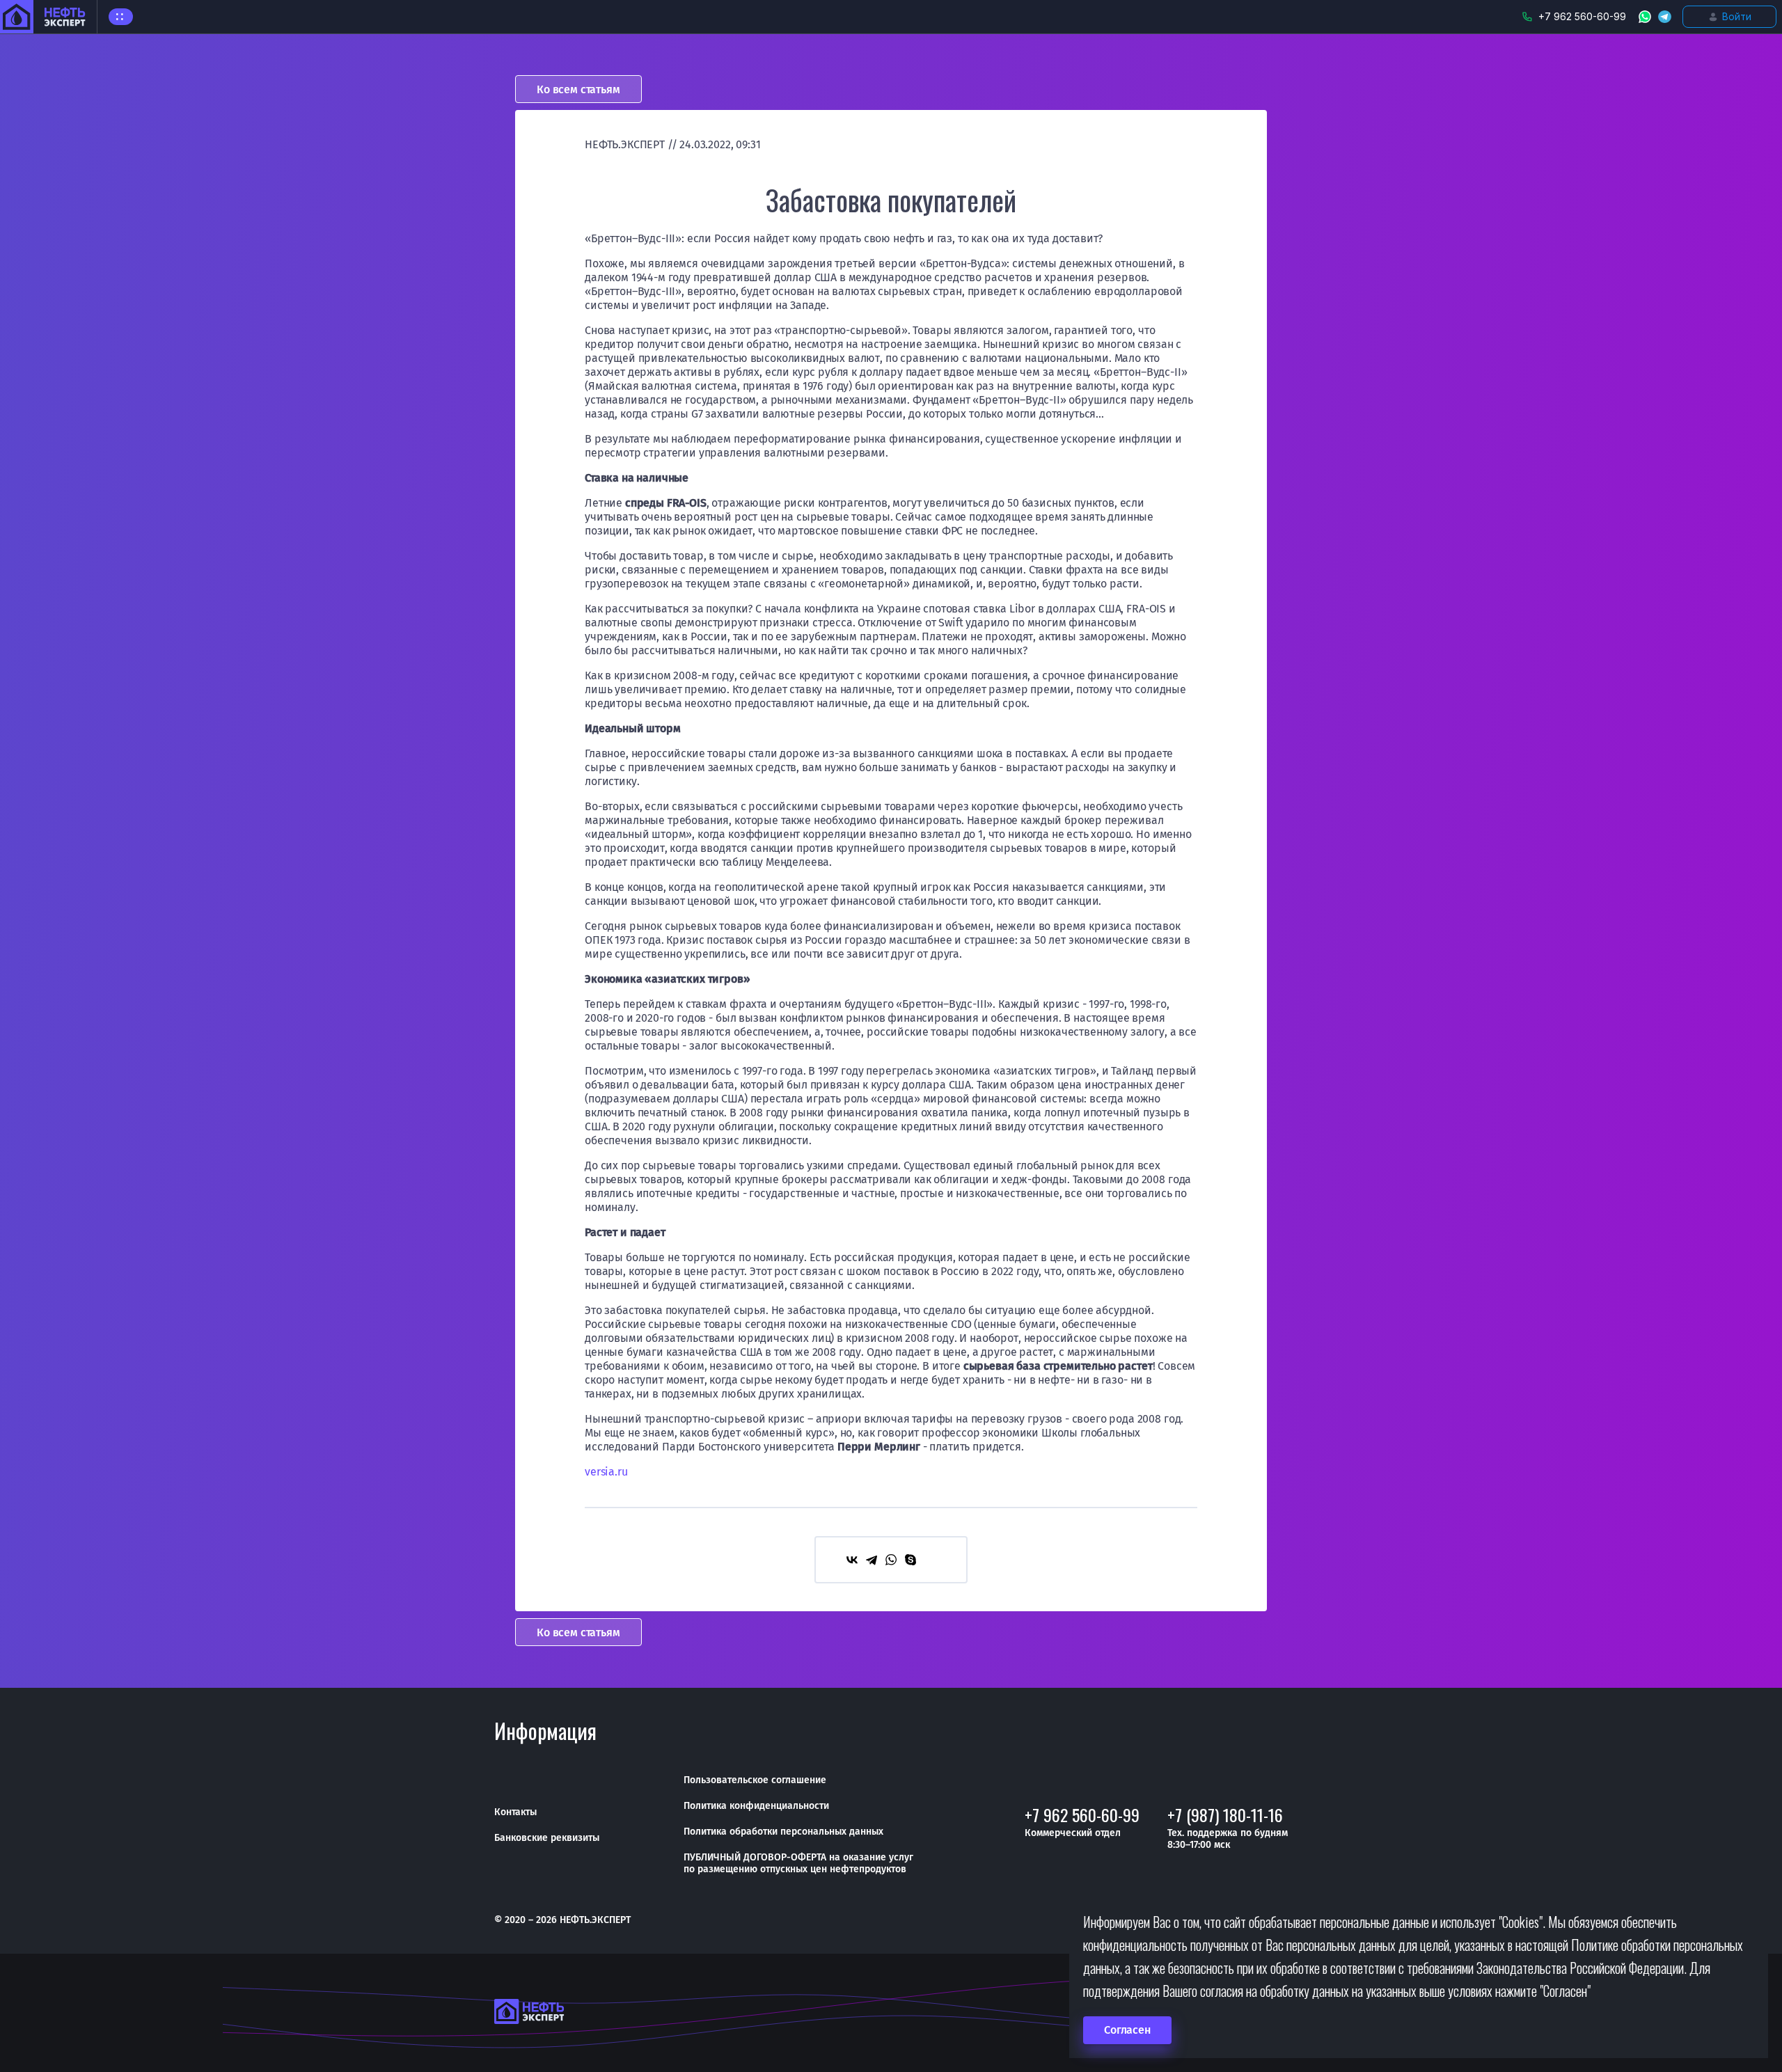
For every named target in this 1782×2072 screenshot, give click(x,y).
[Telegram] (872, 1560)
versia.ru (606, 1472)
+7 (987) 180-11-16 (1225, 1814)
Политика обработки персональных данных (783, 1832)
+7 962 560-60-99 (1082, 1814)
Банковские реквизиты (547, 1838)
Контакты (515, 1812)
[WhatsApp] (891, 1560)
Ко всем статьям (578, 89)
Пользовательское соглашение (755, 1780)
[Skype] (910, 1560)
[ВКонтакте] (852, 1560)
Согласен (1127, 2030)
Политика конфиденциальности (756, 1806)
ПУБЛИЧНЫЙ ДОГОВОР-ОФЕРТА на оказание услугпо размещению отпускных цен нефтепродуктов (798, 1863)
